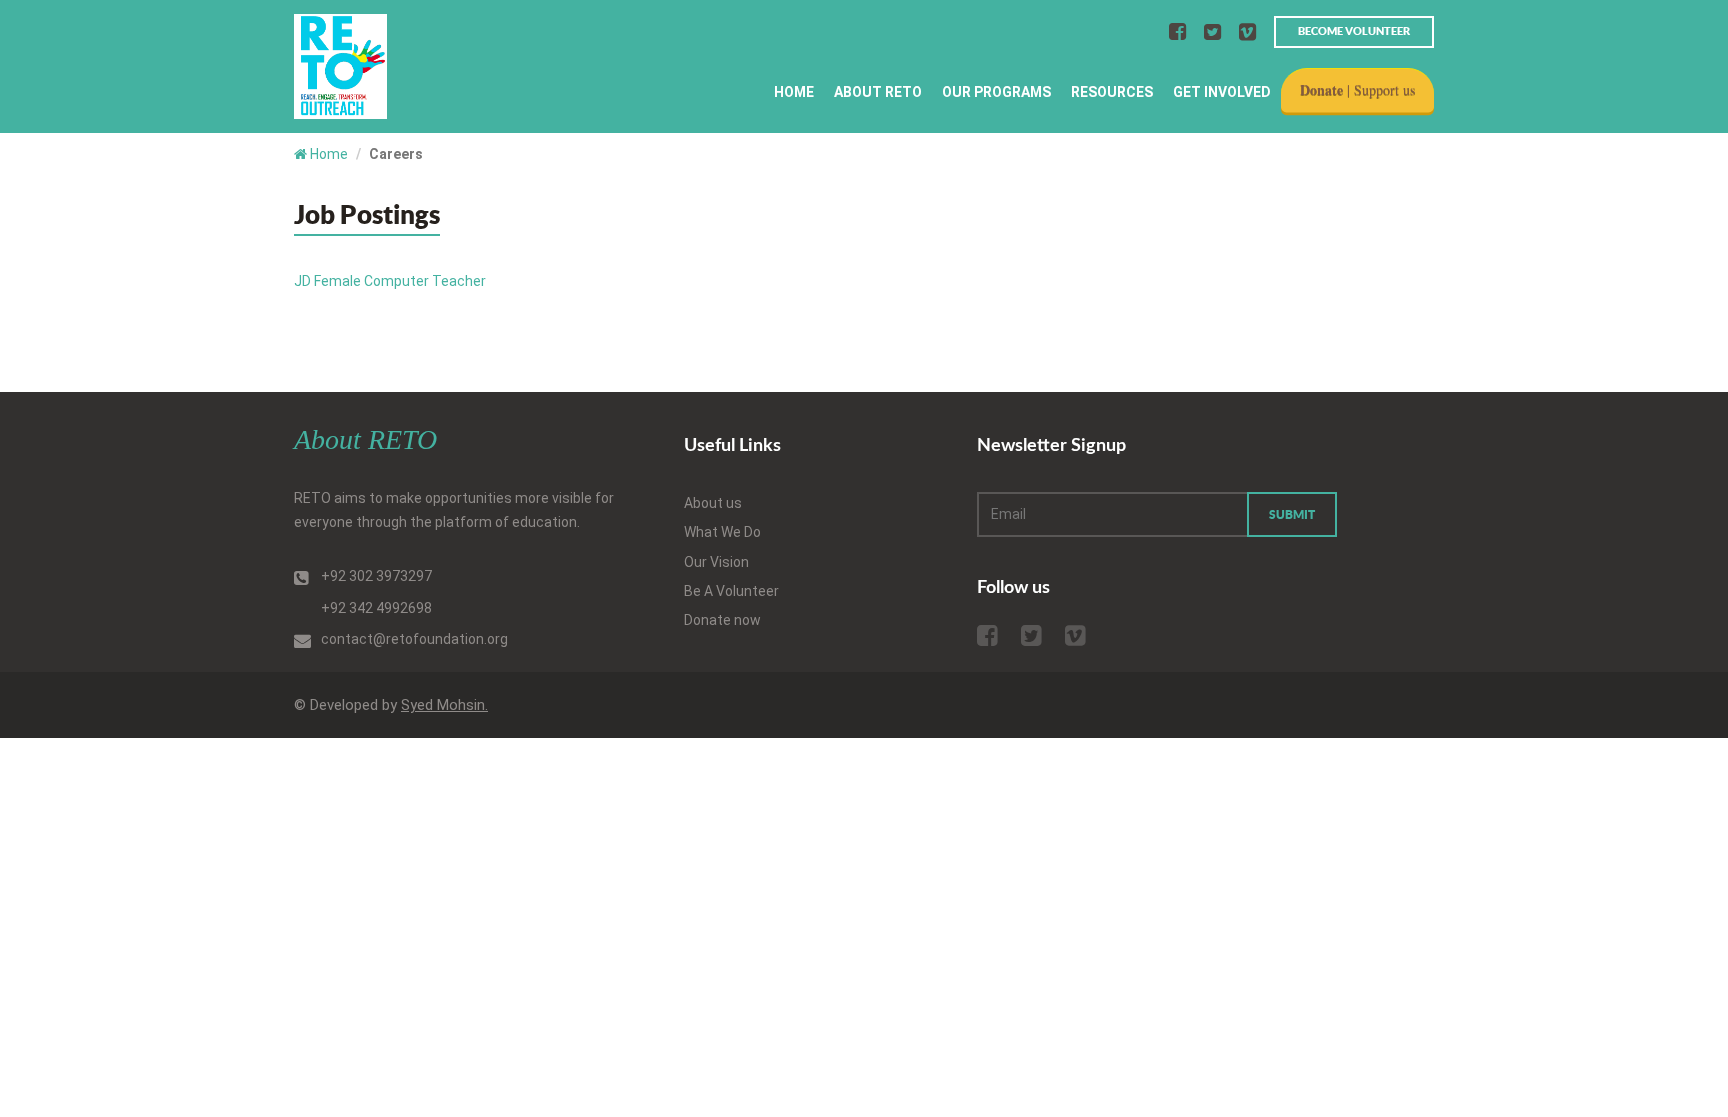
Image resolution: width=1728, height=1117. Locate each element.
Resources (1112, 92)
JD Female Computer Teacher (390, 281)
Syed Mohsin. (444, 705)
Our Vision (716, 562)
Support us (1384, 89)
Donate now (722, 620)
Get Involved (1222, 92)
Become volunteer (1354, 31)
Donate (1321, 89)
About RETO (878, 92)
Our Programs (996, 92)
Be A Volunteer (731, 591)
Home (794, 92)
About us (713, 503)
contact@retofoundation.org (414, 639)
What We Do (722, 532)
